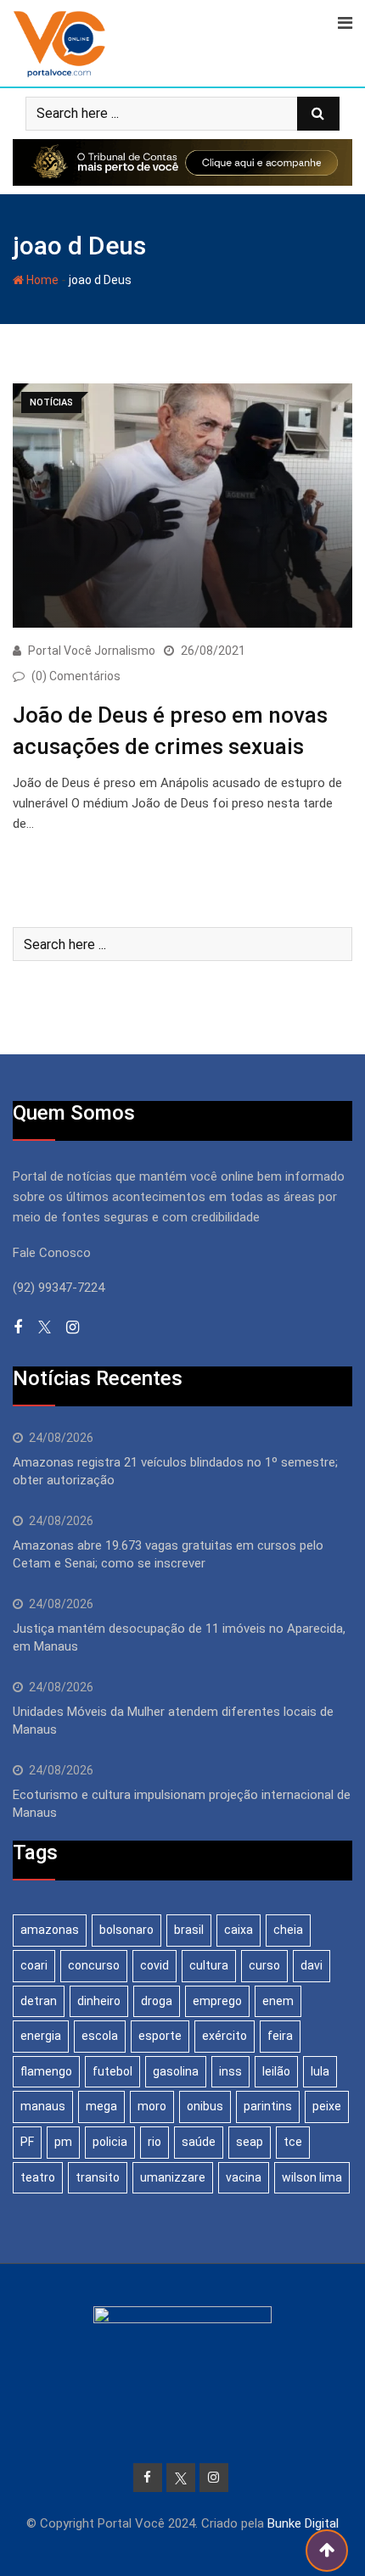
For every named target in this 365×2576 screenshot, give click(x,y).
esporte (160, 2036)
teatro (38, 2177)
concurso (94, 1965)
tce (293, 2142)
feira (280, 2036)
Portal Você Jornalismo (92, 651)
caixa (239, 1930)
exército (225, 2036)
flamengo (46, 2071)
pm (63, 2142)
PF (27, 2142)
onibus (205, 2106)
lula (320, 2071)
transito (98, 2177)
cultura (209, 1965)
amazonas (50, 1930)
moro (152, 2106)
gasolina (176, 2071)
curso (264, 1965)
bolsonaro (126, 1930)
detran (39, 2001)
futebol (112, 2071)
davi (312, 1965)
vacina (244, 2177)
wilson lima (312, 2177)
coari (34, 1965)
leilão (276, 2071)
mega (101, 2106)
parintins (268, 2106)
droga (157, 2001)
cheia (288, 1930)
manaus (43, 2106)
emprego (217, 2001)
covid (154, 1965)
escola (100, 2036)
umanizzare (173, 2177)
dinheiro (99, 2001)
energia (41, 2036)
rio (154, 2142)
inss (230, 2071)
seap (250, 2142)
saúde (199, 2142)
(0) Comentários (76, 676)
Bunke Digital (303, 2523)
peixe (327, 2106)
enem (278, 2001)
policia (110, 2142)
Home (41, 280)
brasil (189, 1930)
